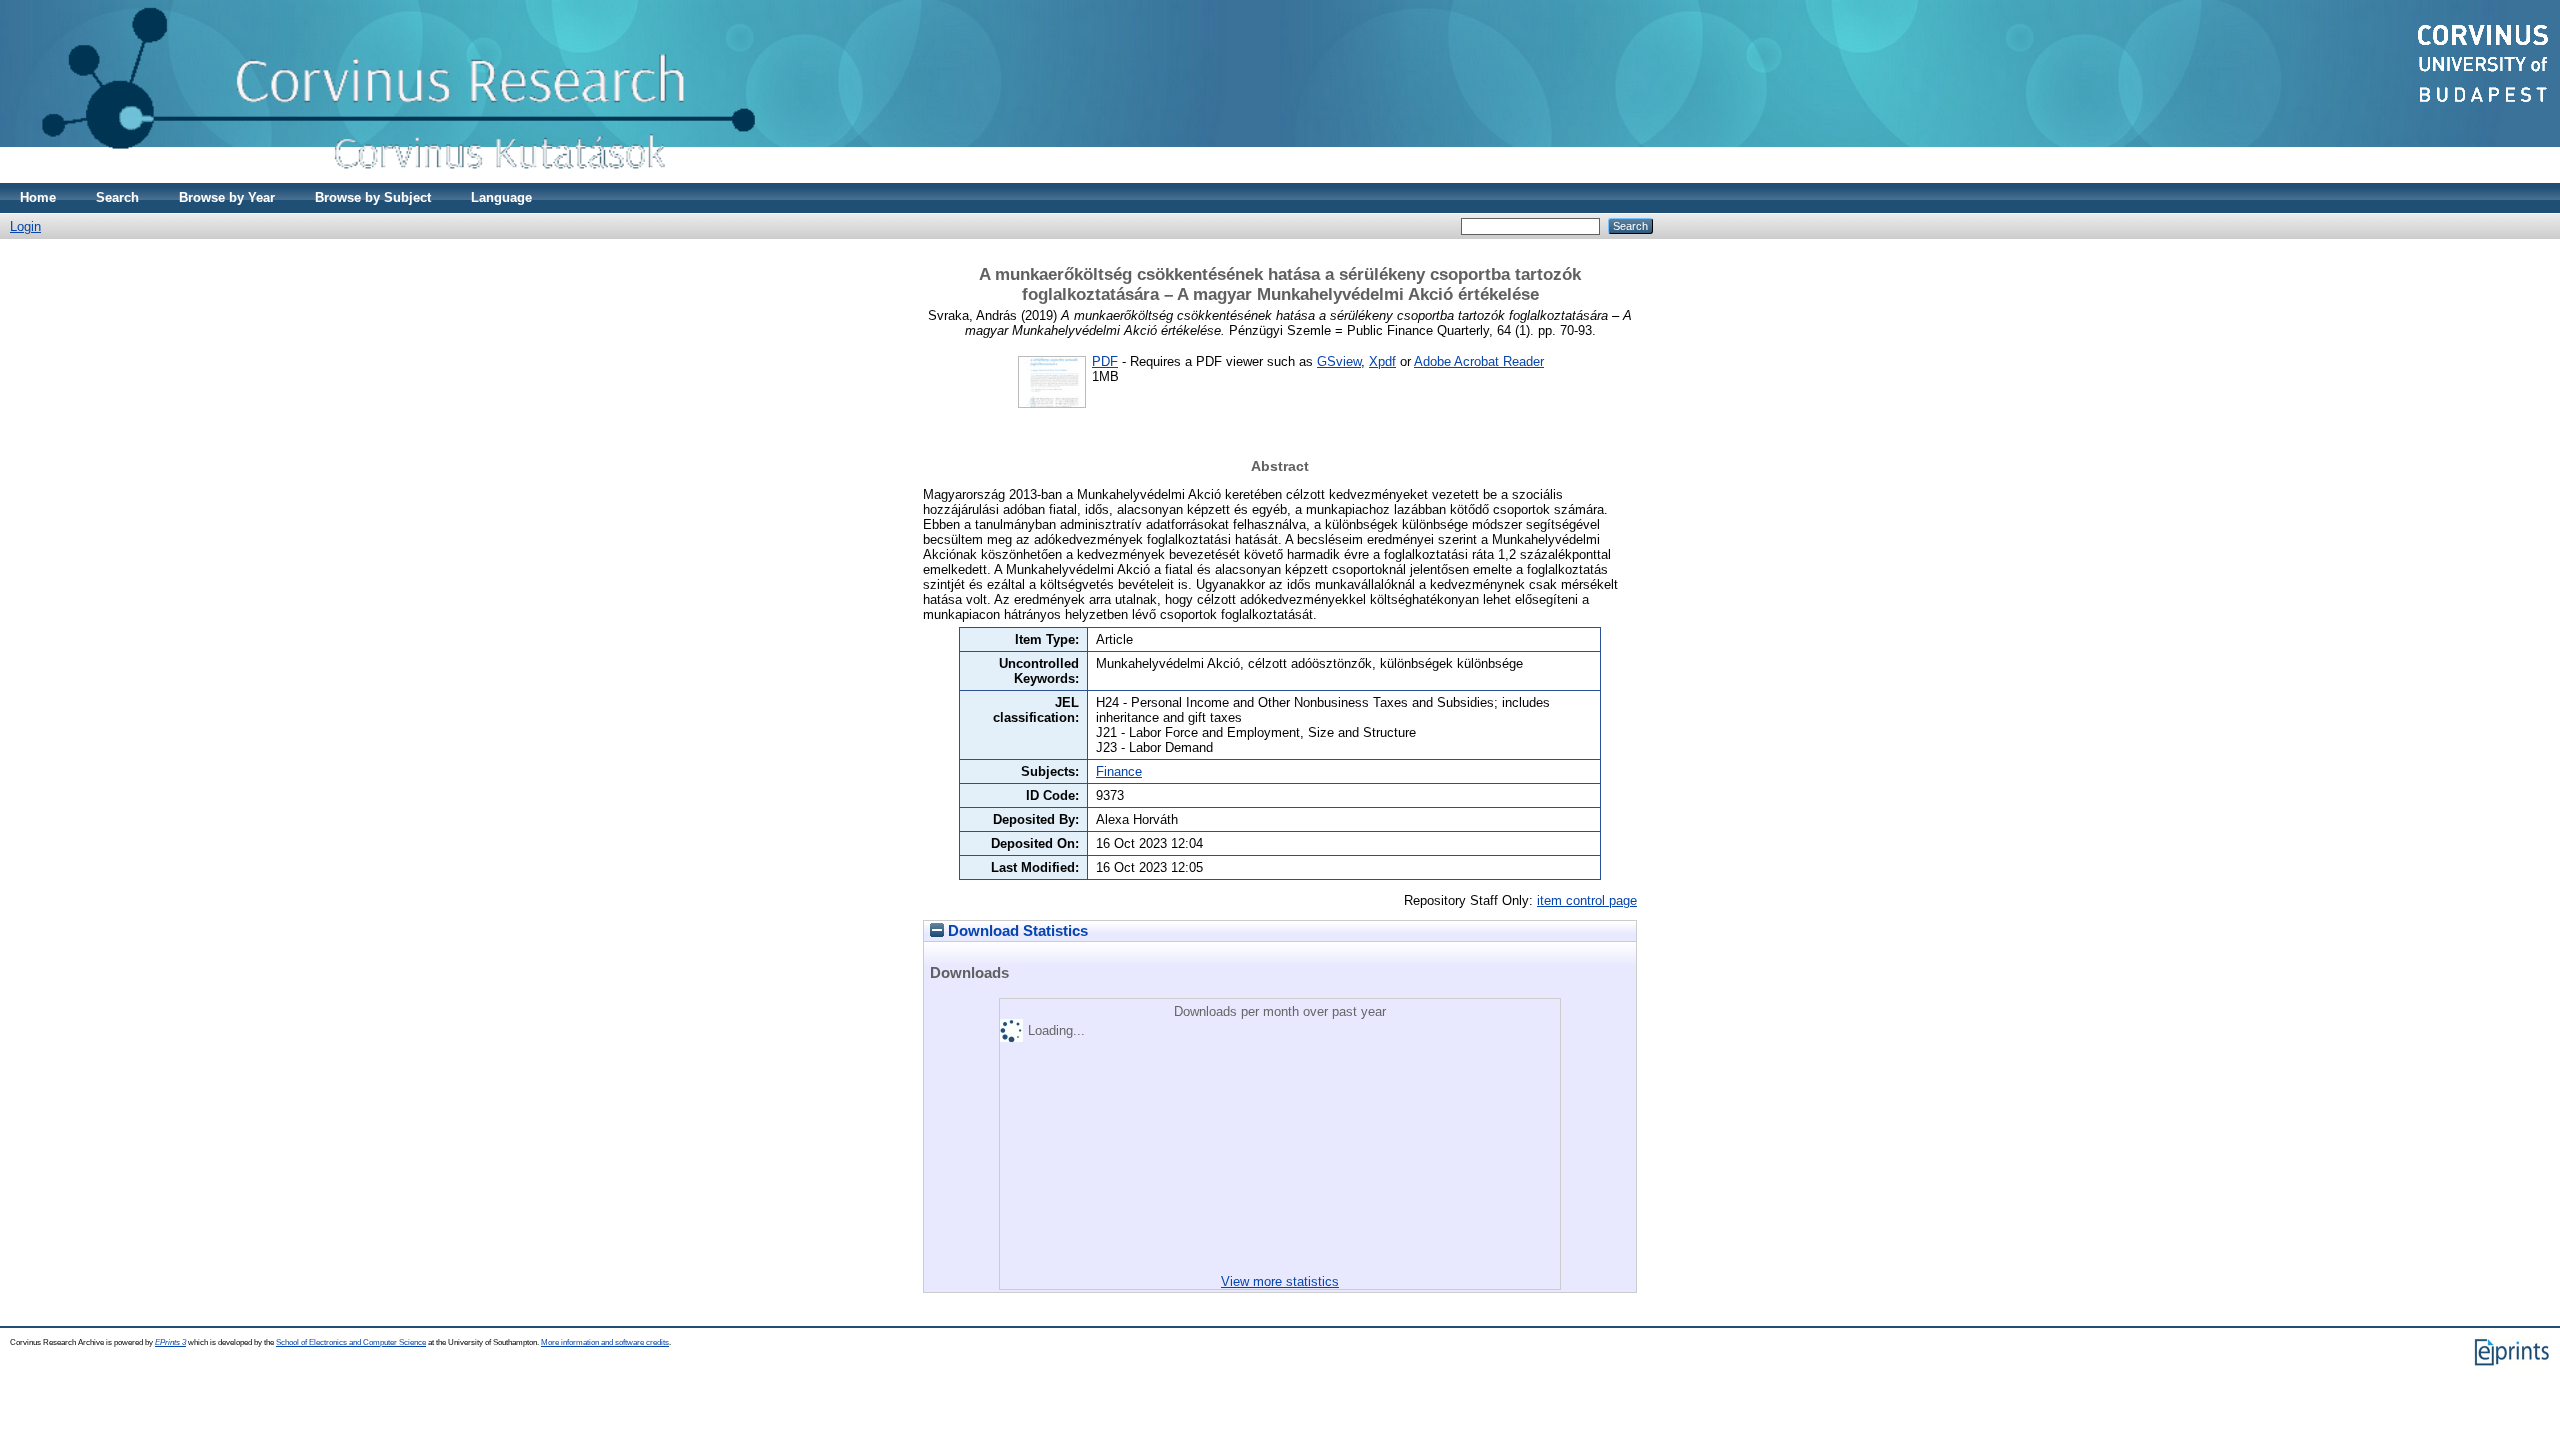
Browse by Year (227, 197)
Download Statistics (1016, 931)
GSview (1339, 361)
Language (501, 197)
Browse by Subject (373, 197)
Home (38, 197)
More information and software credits (605, 1342)
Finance (1119, 771)
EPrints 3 (170, 1342)
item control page (1587, 900)
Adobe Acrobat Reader (1479, 361)
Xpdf (1382, 361)
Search (117, 197)
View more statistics (1280, 1281)
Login (25, 226)
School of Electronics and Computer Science (351, 1342)
